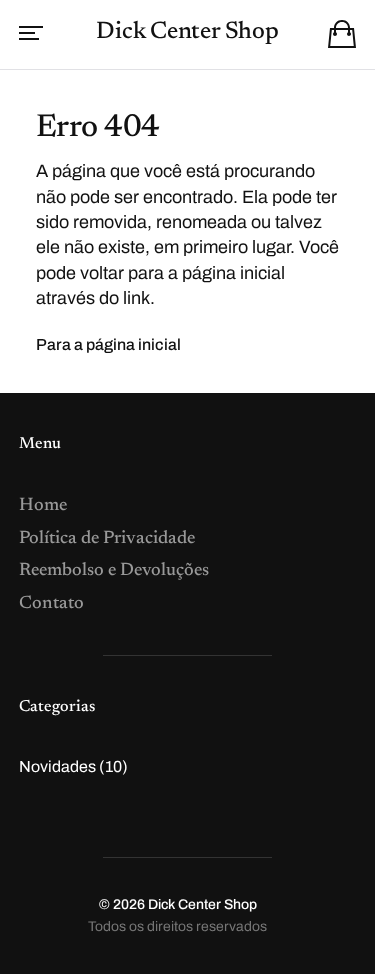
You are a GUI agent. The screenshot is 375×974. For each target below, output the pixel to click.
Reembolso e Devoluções (114, 571)
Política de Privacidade (107, 539)
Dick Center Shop (187, 32)
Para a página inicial (108, 344)
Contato (51, 604)
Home (43, 506)
